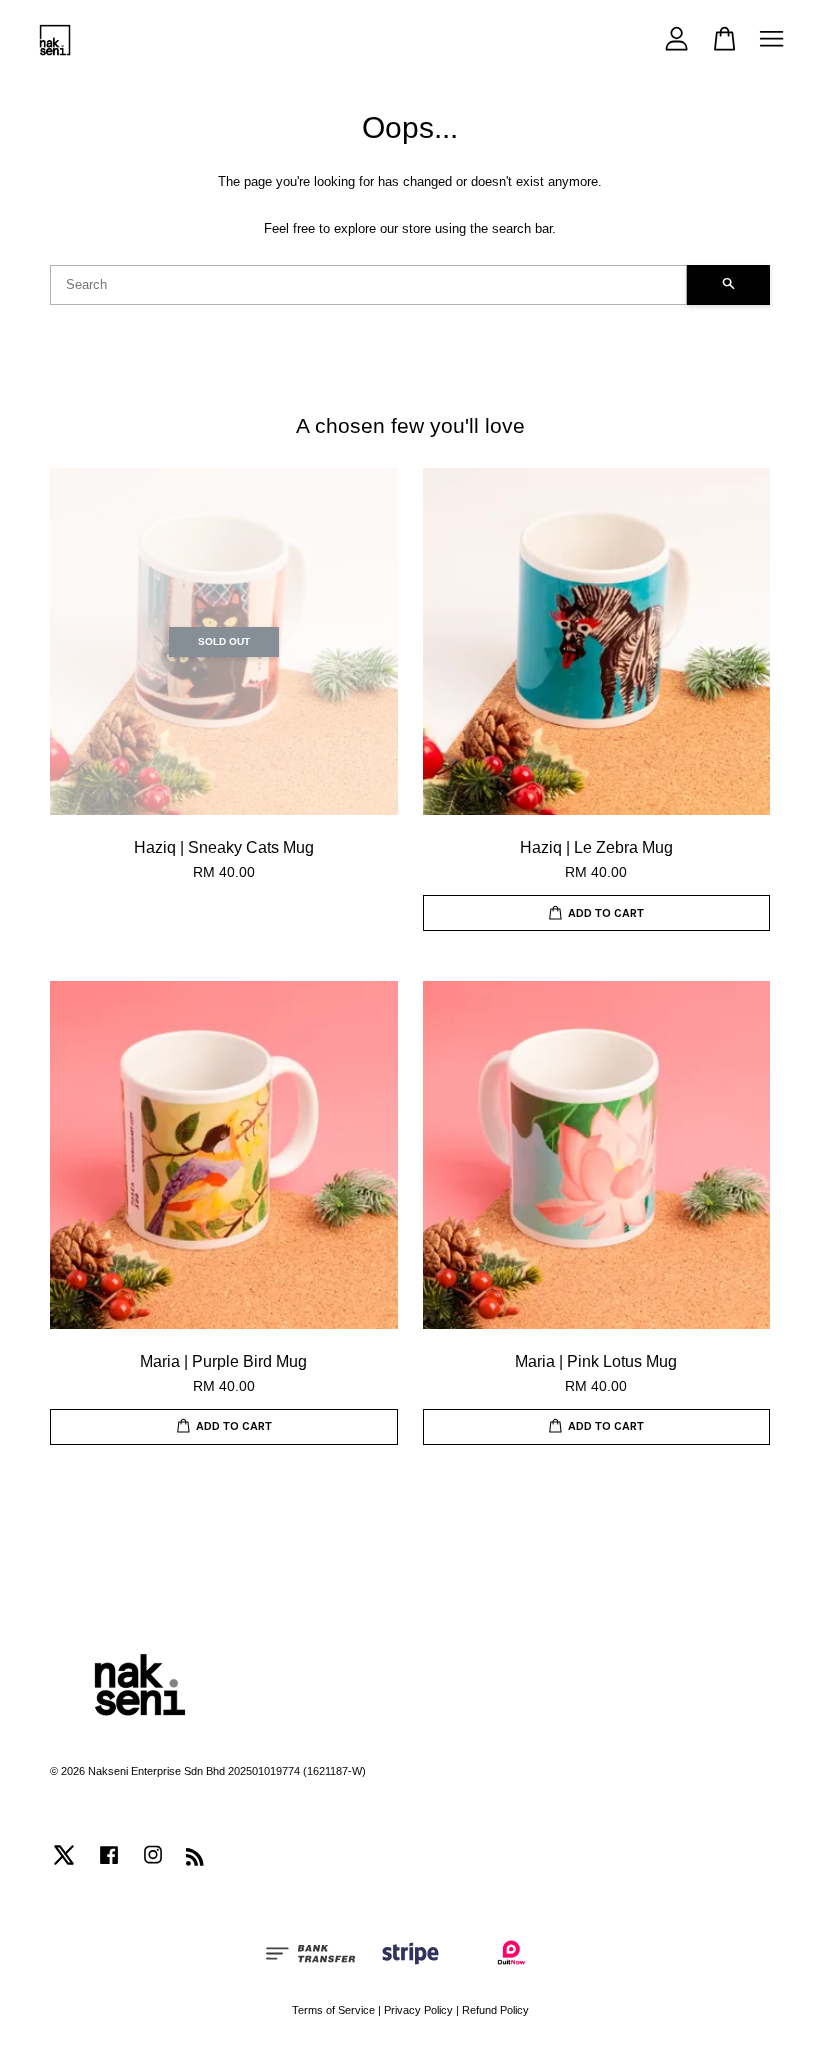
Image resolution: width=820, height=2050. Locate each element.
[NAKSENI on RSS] (195, 1861)
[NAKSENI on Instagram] (153, 1865)
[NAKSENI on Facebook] (109, 1865)
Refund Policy (495, 2010)
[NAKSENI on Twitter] (64, 1865)
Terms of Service (333, 2010)
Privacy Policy (418, 2010)
